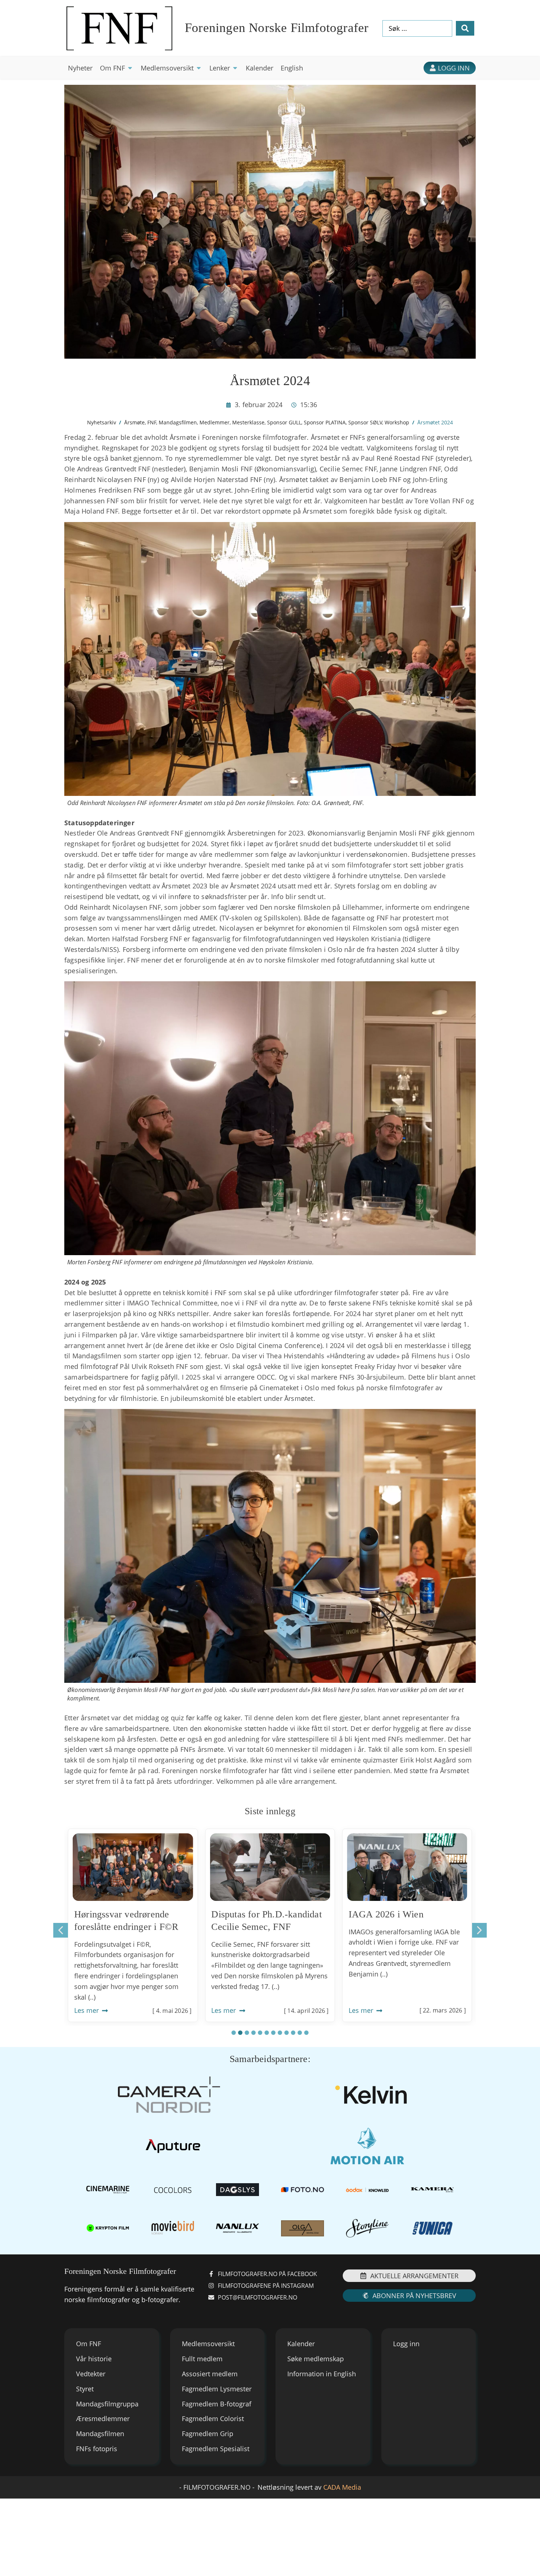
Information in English (322, 2374)
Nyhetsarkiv (102, 422)
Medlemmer (215, 422)
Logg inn (406, 2344)
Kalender (301, 2344)
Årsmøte (134, 422)
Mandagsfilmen (178, 422)
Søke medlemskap (316, 2359)
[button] (117, 68)
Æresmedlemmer (103, 2419)
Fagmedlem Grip (208, 2434)
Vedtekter (91, 2374)
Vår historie (94, 2359)
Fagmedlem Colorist (213, 2419)
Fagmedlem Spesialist (216, 2449)
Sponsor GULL (284, 422)
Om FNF (89, 2344)
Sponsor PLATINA (325, 422)
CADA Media (342, 2487)
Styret (85, 2389)
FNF (152, 422)
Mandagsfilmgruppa (107, 2404)
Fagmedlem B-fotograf (217, 2404)
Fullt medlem (202, 2359)
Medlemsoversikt (208, 2344)
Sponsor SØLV (365, 422)
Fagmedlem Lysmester (217, 2389)
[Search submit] (465, 28)
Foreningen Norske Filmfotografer (277, 28)
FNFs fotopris (97, 2449)
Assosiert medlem (210, 2374)
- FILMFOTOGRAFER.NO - (217, 2487)
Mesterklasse (248, 422)
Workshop (397, 422)
